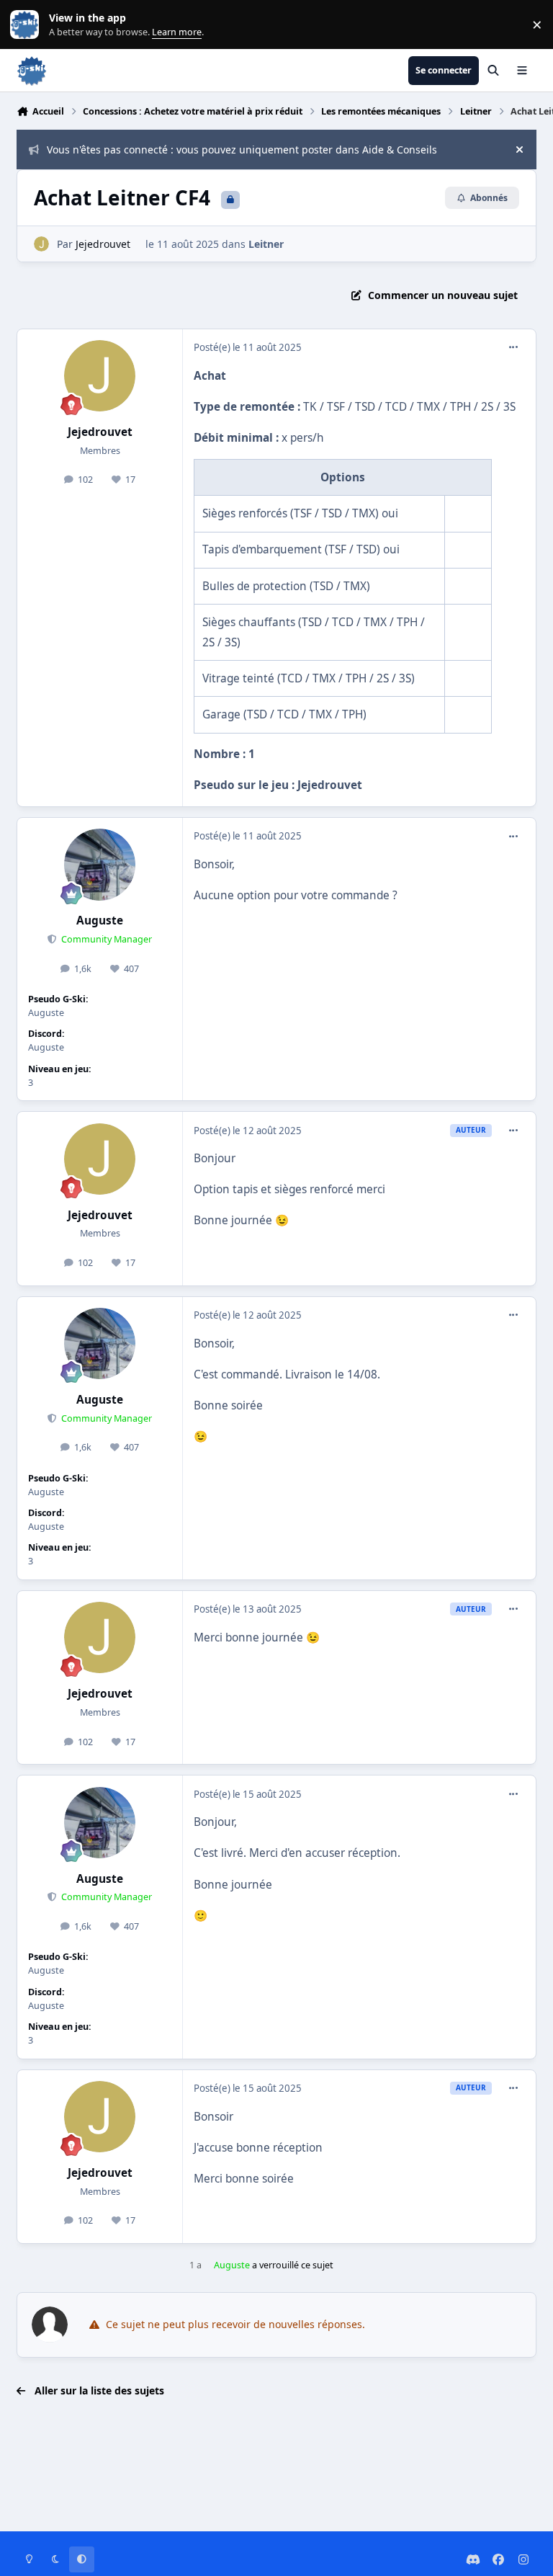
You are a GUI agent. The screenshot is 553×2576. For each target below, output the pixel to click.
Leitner (266, 244)
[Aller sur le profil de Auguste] (100, 864)
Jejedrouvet (103, 244)
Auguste (100, 921)
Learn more (28, 25)
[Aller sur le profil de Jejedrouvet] (41, 244)
